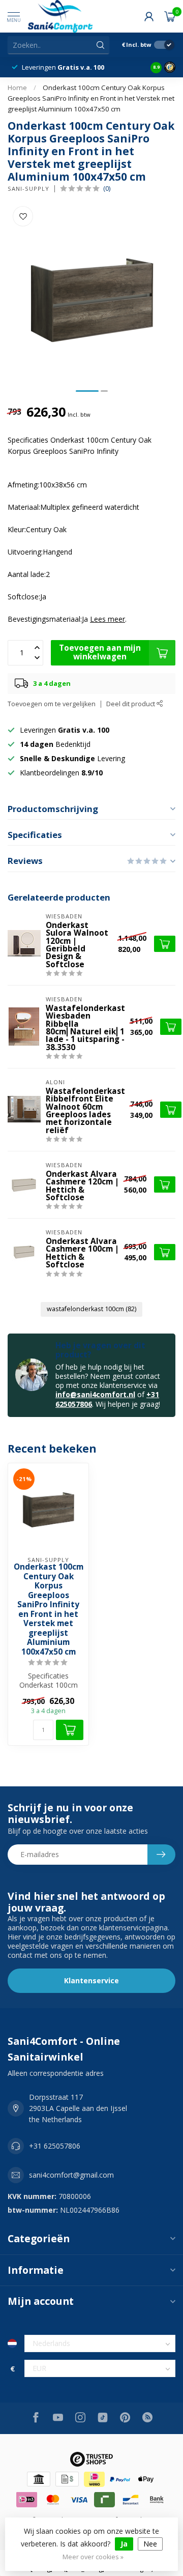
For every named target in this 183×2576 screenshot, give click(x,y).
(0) (107, 189)
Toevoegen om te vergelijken (52, 704)
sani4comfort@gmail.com (71, 2175)
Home (17, 88)
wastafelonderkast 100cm (91, 1309)
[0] (170, 16)
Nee (150, 2544)
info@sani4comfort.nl (95, 1394)
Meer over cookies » (93, 2557)
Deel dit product (131, 704)
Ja (124, 2544)
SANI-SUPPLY (28, 189)
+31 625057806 (55, 2146)
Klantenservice (91, 1980)
